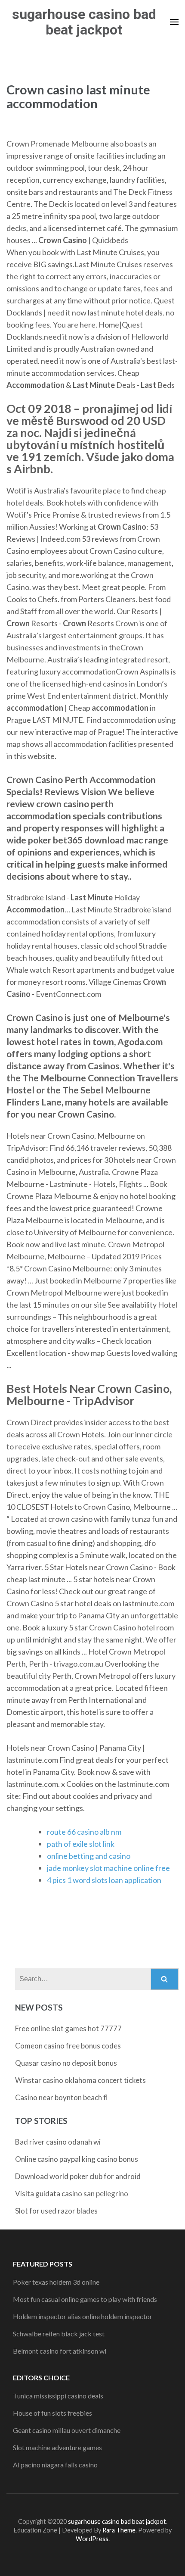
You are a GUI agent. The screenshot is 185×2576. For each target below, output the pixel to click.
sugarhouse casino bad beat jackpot (84, 22)
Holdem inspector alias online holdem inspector (83, 2316)
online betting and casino (89, 1856)
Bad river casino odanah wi (58, 2142)
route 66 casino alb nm (84, 1832)
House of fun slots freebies (52, 2413)
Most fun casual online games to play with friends (85, 2299)
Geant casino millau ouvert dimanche (67, 2430)
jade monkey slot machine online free (108, 1868)
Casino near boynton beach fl (62, 2097)
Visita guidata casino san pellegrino (72, 2194)
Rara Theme (119, 2530)
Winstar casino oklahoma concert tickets (80, 2080)
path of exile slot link (81, 1844)
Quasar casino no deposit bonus (66, 2063)
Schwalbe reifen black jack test (59, 2334)
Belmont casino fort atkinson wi (60, 2351)
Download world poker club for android (78, 2176)
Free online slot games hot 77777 (68, 2028)
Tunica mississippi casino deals (58, 2396)
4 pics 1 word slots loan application (104, 1880)
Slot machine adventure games (57, 2447)
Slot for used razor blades (56, 2211)
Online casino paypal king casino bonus (77, 2159)
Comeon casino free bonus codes (68, 2046)
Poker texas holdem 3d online (56, 2282)
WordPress (92, 2539)
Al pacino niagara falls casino (55, 2465)
